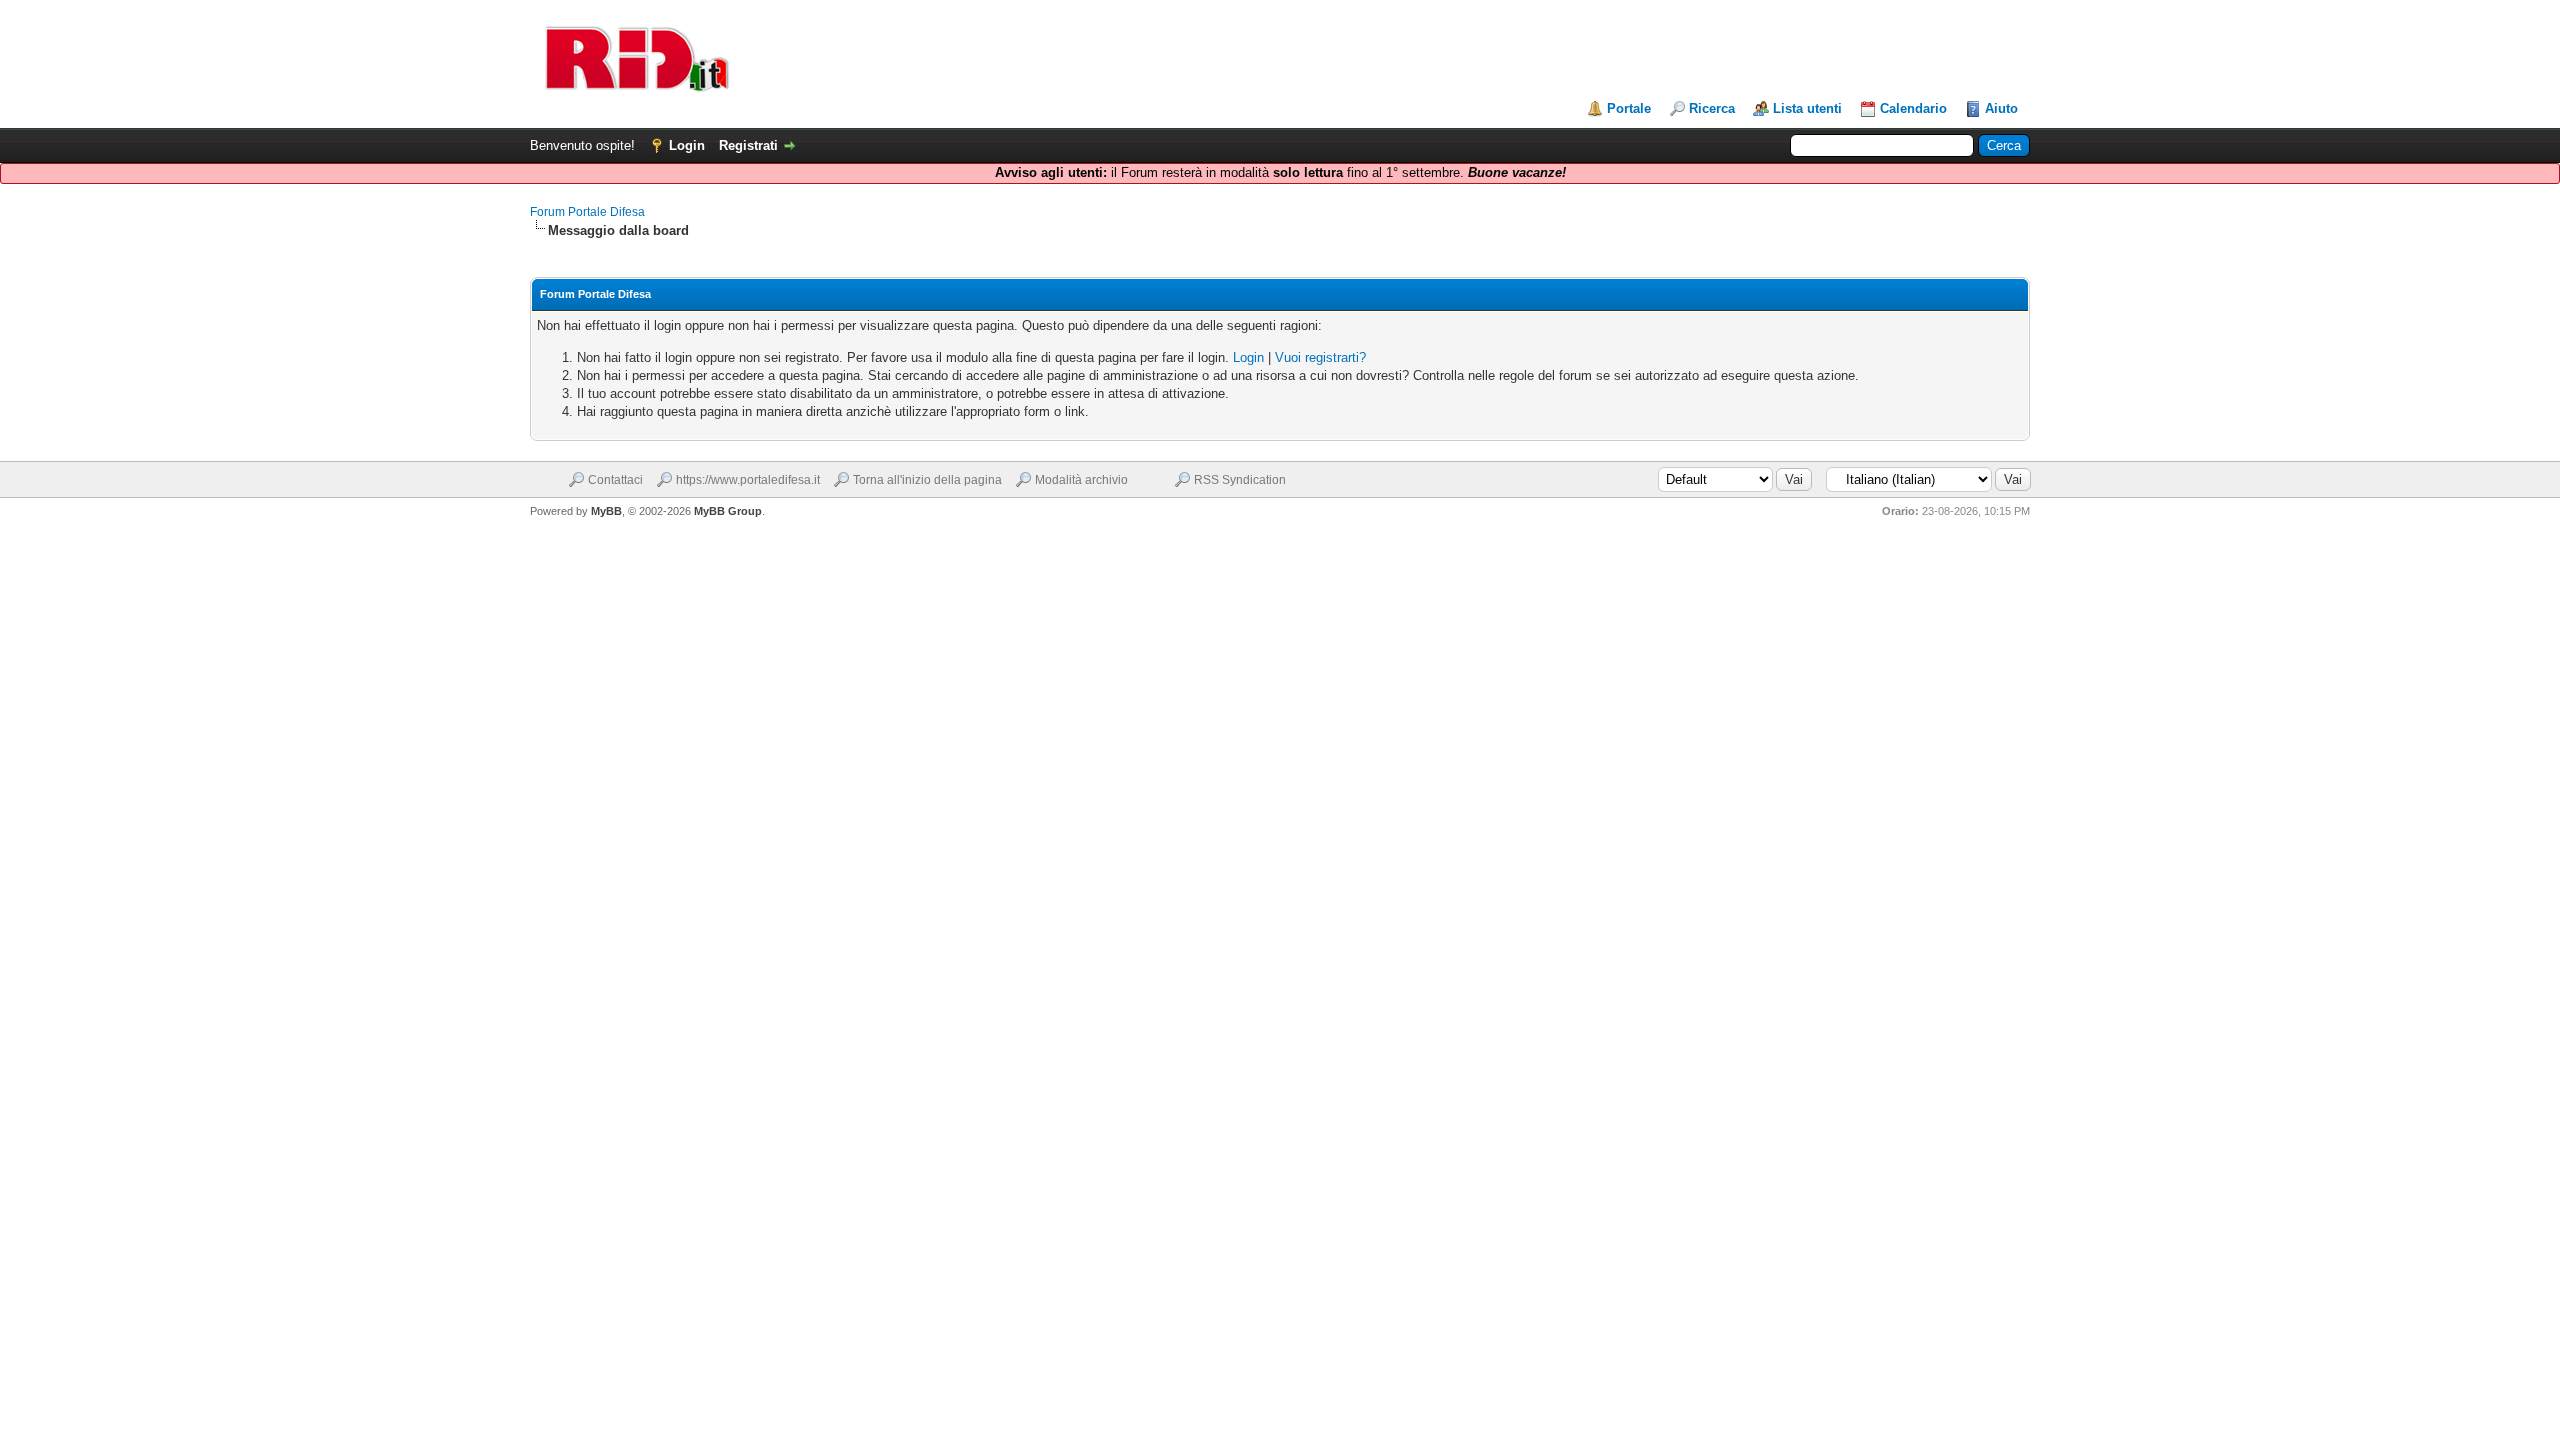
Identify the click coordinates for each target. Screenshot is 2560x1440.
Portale (1629, 108)
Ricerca (1712, 108)
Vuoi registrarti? (1320, 357)
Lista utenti (1807, 108)
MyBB (606, 511)
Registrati (748, 145)
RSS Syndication (1240, 480)
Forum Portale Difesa (587, 212)
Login (687, 145)
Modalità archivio (1081, 480)
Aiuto (2001, 108)
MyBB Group (728, 511)
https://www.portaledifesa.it (748, 480)
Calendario (1913, 108)
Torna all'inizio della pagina (927, 480)
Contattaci (615, 480)
